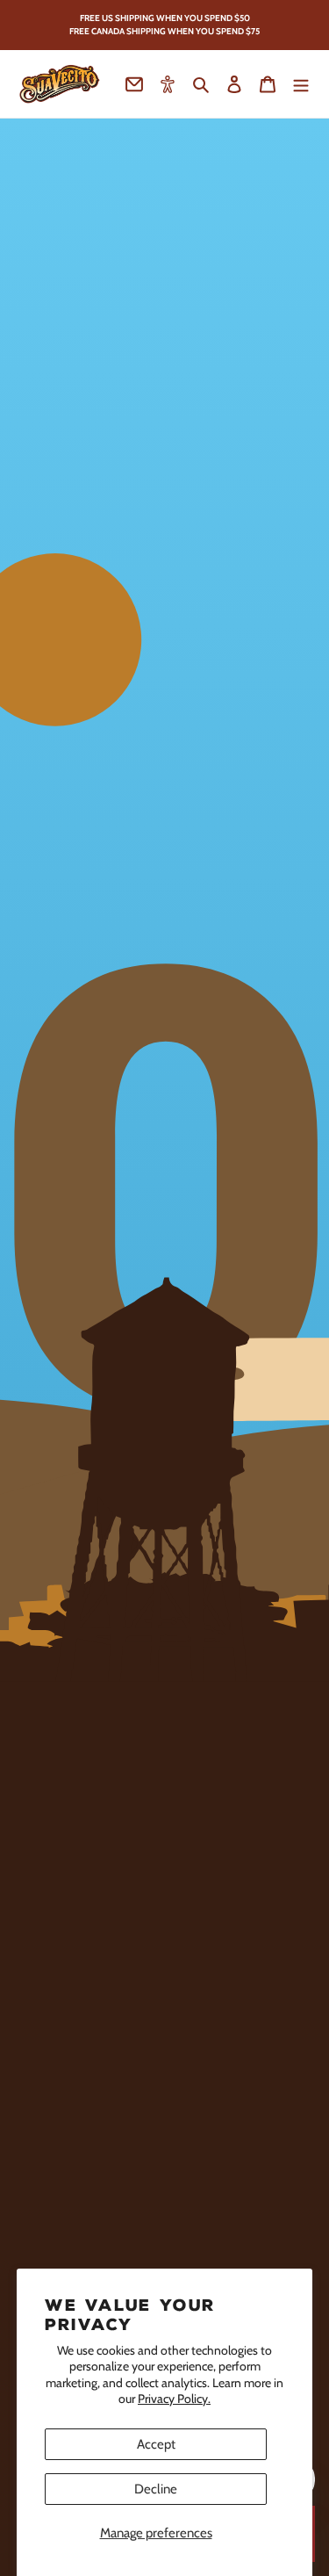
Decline (156, 2489)
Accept (156, 2444)
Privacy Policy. (174, 2399)
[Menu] (301, 84)
